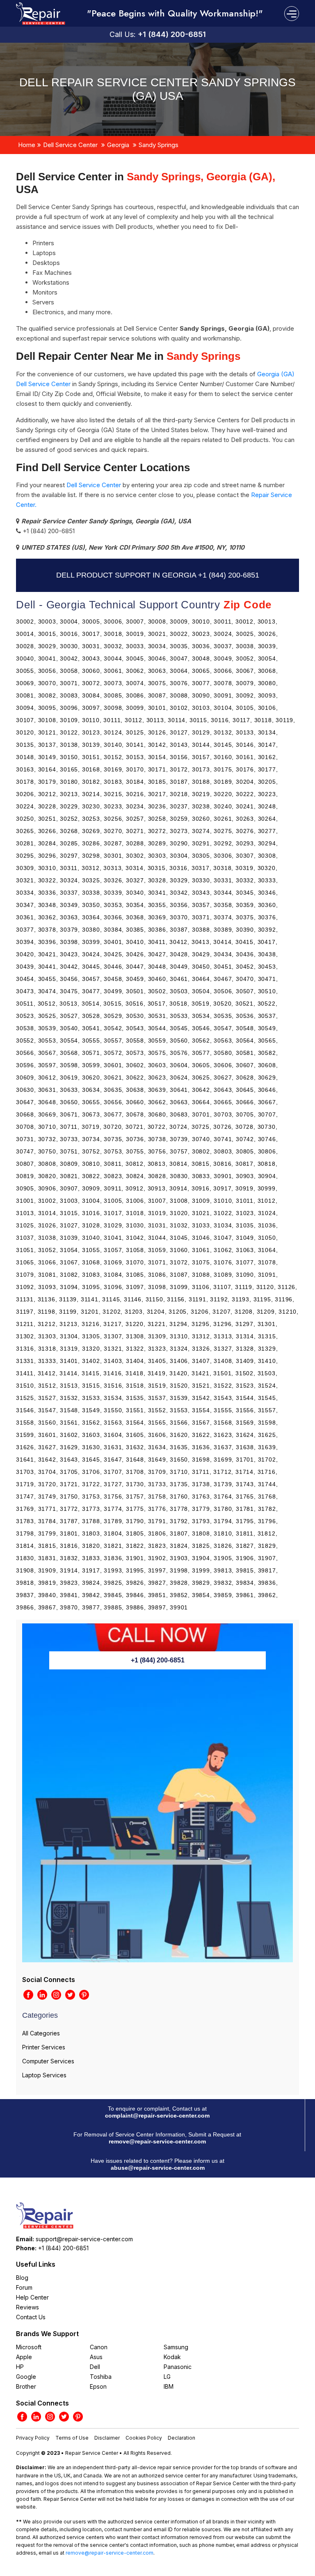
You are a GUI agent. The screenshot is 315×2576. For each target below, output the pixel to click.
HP (20, 2367)
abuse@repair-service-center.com (158, 2168)
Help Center (32, 2297)
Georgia (118, 145)
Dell (95, 2367)
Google (26, 2377)
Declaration (181, 2438)
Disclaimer (107, 2438)
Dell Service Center (70, 145)
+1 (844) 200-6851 (172, 34)
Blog (22, 2278)
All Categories (41, 2033)
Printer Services (44, 2047)
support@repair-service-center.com (84, 2239)
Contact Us (31, 2317)
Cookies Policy (144, 2438)
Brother (26, 2386)
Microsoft (29, 2347)
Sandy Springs (159, 145)
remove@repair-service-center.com (157, 2141)
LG (167, 2377)
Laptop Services (44, 2075)
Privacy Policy (33, 2438)
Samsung (176, 2347)
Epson (98, 2386)
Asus (96, 2357)
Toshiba (101, 2377)
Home (27, 145)
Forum (24, 2287)
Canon (99, 2347)
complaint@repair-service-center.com (157, 2116)
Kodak (172, 2357)
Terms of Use (72, 2438)
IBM (169, 2386)
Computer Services (48, 2061)
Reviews (27, 2307)
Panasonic (178, 2367)
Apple (24, 2357)
